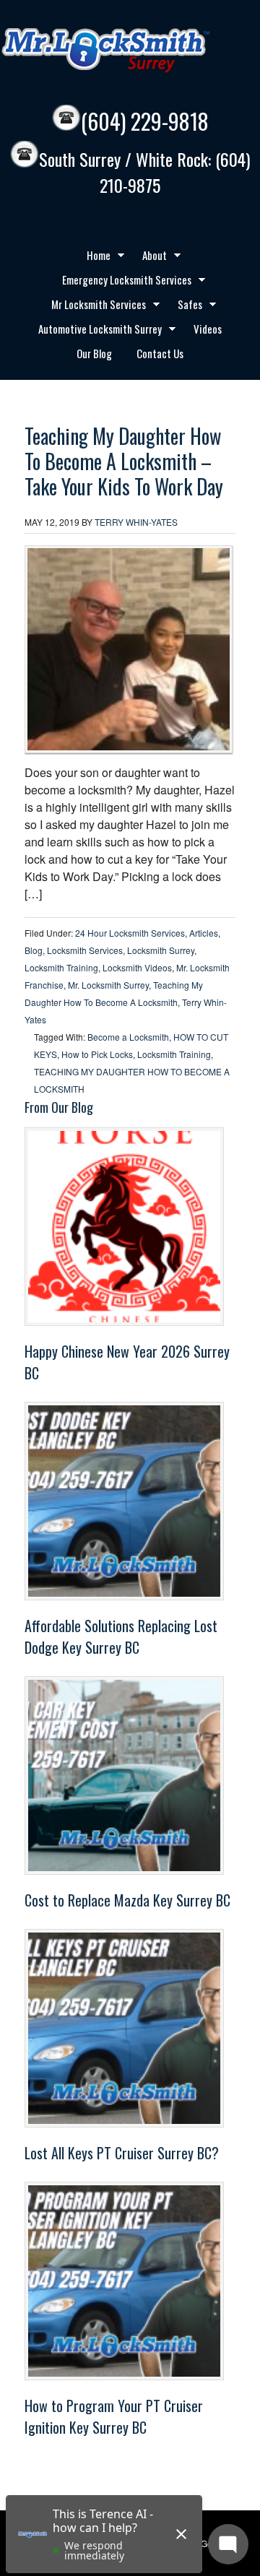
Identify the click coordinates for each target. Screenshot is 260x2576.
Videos (208, 329)
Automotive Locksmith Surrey (95, 331)
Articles (204, 933)
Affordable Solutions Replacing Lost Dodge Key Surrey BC (121, 1636)
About (149, 257)
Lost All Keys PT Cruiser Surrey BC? (122, 2153)
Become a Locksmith (128, 1037)
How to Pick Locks (97, 1054)
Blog (34, 950)
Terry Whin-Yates (136, 522)
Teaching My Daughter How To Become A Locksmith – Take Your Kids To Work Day (124, 461)
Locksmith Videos (137, 967)
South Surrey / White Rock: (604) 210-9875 (144, 172)
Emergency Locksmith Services (121, 282)
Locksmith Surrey (161, 950)
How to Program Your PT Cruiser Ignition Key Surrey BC (114, 2416)
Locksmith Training (61, 967)
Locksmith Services (85, 950)
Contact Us (160, 353)
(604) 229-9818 (145, 121)
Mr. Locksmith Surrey (108, 985)
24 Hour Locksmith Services (130, 933)
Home (93, 257)
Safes (185, 306)
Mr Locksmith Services (93, 306)
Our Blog (94, 353)
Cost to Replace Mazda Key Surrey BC (127, 1900)
